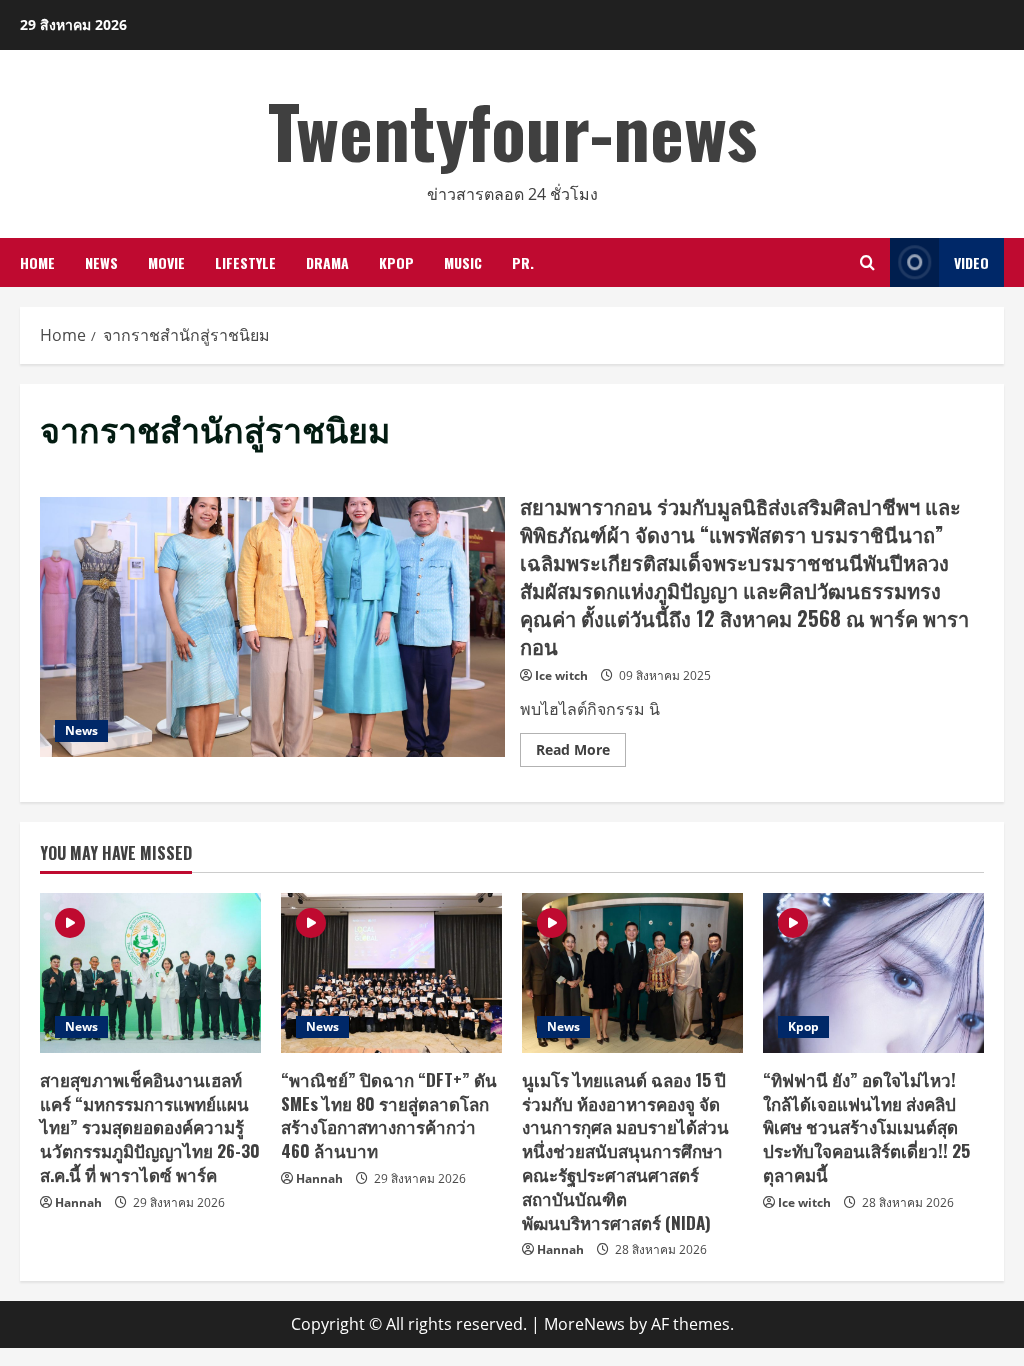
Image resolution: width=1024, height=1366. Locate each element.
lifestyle (245, 262)
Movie (166, 262)
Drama (327, 262)
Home (37, 262)
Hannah (78, 1202)
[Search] (867, 262)
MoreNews (584, 1324)
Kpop (396, 262)
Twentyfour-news (512, 129)
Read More (581, 753)
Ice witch (561, 675)
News (101, 262)
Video (971, 262)
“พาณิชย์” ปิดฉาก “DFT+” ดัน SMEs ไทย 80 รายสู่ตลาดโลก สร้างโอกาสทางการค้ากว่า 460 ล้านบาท (389, 1115)
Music (463, 262)
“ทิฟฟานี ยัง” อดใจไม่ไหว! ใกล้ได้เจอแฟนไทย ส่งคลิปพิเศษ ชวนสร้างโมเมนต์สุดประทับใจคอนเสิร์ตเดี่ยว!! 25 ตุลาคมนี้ (866, 1127)
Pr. (523, 262)
